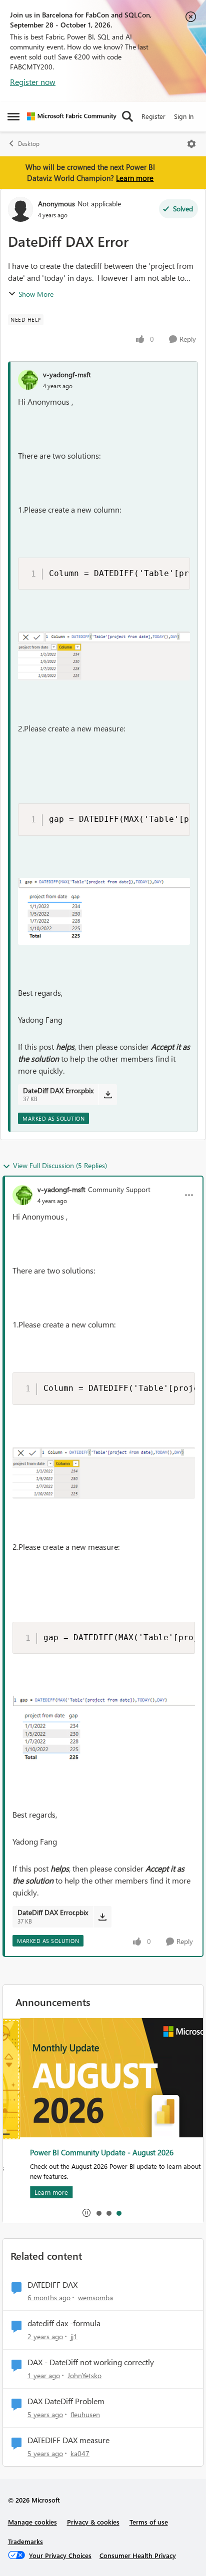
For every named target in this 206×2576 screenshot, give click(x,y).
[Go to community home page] (72, 116)
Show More (36, 294)
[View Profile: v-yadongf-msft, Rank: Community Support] (22, 1195)
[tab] (98, 2213)
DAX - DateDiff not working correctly (91, 2362)
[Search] (127, 116)
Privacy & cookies (93, 2522)
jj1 (74, 2336)
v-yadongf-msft (67, 374)
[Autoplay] (86, 2213)
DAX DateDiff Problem (66, 2401)
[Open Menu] (191, 144)
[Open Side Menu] (13, 116)
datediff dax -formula (64, 2323)
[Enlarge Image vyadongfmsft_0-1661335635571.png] (104, 656)
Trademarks (25, 2541)
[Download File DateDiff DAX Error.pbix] (108, 1095)
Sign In (184, 116)
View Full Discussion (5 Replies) (60, 1165)
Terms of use (149, 2522)
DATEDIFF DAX (52, 2285)
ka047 (80, 2453)
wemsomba (95, 2297)
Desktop (29, 144)
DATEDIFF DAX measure (68, 2440)
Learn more (135, 178)
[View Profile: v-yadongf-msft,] (28, 380)
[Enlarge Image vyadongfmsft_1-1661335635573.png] (104, 911)
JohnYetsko (84, 2375)
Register (153, 116)
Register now (33, 82)
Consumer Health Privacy (138, 2555)
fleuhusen (85, 2414)
